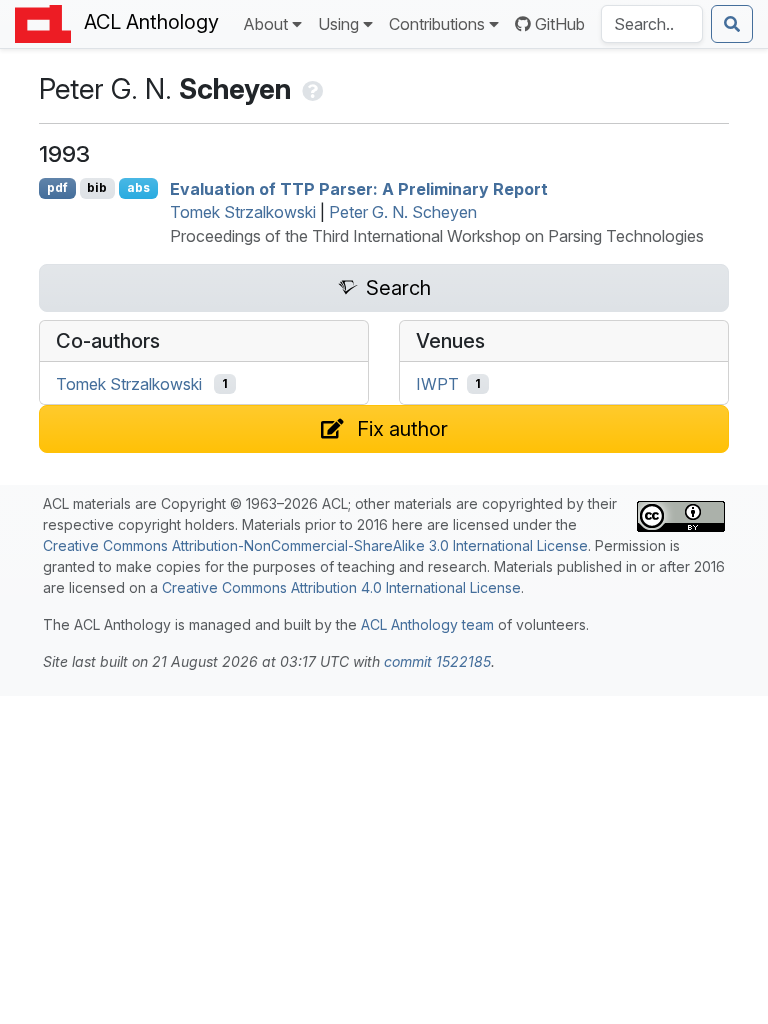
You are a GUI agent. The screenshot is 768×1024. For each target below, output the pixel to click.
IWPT (437, 384)
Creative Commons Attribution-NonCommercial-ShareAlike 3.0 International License (315, 545)
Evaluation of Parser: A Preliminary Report (359, 188)
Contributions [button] (437, 24)
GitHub (560, 24)
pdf (57, 187)
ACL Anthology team (427, 624)
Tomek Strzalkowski (243, 212)
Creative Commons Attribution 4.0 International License (341, 587)
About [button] (265, 24)
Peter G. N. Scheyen (403, 212)
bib (97, 187)
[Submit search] (732, 24)
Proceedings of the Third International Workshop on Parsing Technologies (437, 236)
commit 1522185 (437, 661)
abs (138, 187)
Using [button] (338, 24)
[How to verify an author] (310, 89)
